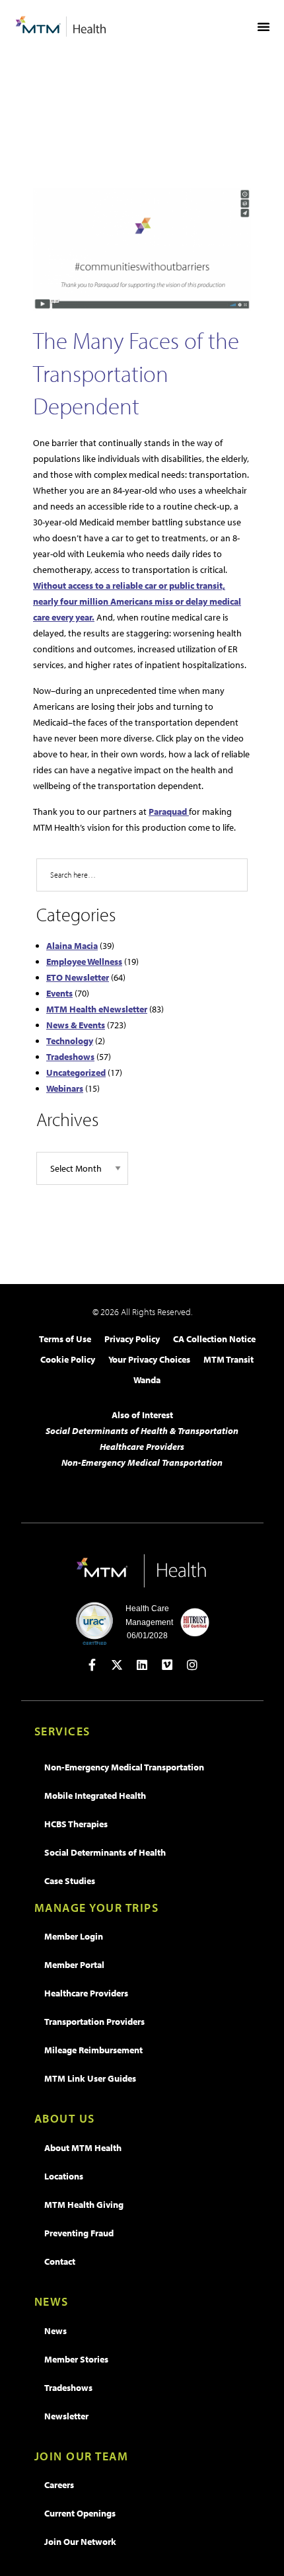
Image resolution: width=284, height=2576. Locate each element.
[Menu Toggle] (264, 26)
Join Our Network (80, 2542)
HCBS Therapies (76, 1824)
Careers (59, 2485)
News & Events (76, 1025)
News (55, 2331)
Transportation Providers (94, 2022)
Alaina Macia (72, 946)
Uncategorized (76, 1073)
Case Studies (70, 1881)
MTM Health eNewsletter (97, 1009)
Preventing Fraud (79, 2233)
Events (59, 993)
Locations (64, 2176)
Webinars (65, 1088)
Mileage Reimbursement (93, 2050)
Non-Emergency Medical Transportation (142, 1462)
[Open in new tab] (92, 1665)
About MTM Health (83, 2148)
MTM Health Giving (84, 2205)
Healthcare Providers (142, 1447)
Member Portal (74, 1965)
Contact (60, 2261)
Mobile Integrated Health (95, 1796)
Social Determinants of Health (105, 1852)
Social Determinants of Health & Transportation (142, 1431)
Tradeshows (70, 1057)
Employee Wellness (84, 962)
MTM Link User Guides (90, 2078)
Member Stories (76, 2359)
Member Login (74, 1936)
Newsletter (66, 2416)
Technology (70, 1041)
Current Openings (80, 2513)
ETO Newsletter (78, 977)
